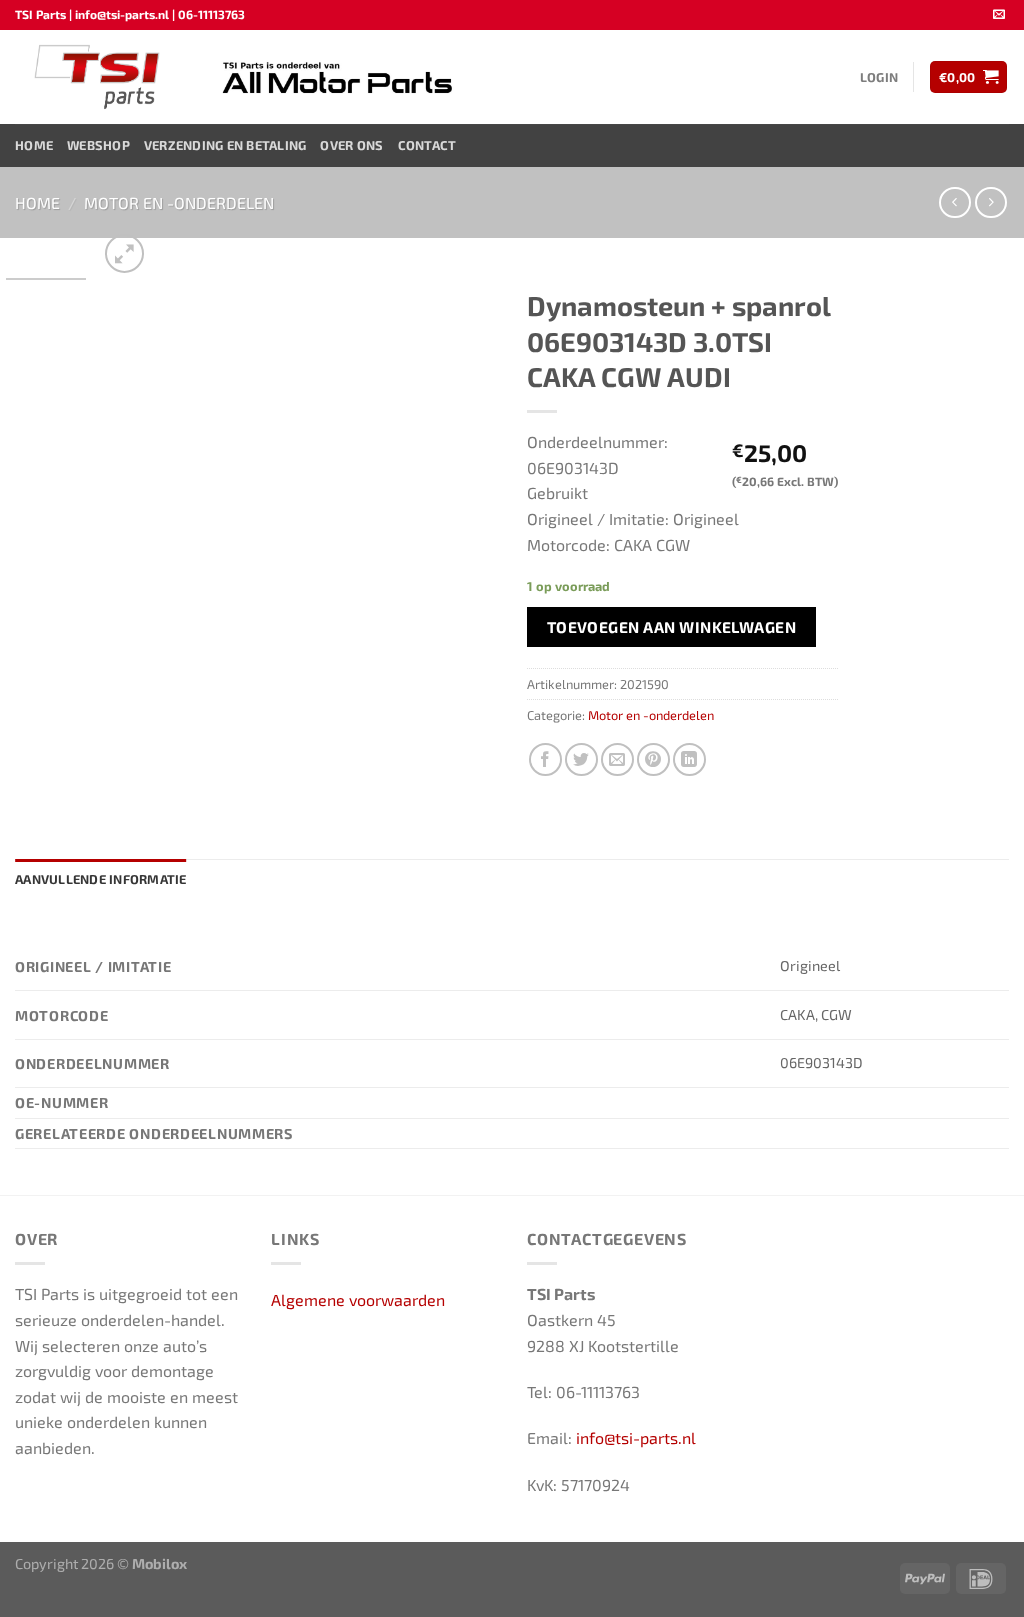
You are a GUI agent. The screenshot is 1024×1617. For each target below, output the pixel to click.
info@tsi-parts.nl (636, 1437)
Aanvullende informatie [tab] (101, 879)
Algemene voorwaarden (358, 1299)
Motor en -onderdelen (179, 202)
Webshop (98, 145)
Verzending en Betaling (225, 145)
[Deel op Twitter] (581, 759)
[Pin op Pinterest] (653, 759)
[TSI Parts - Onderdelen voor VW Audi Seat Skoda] (99, 77)
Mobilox (159, 1563)
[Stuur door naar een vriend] (617, 759)
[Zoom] (124, 253)
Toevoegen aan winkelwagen (672, 626)
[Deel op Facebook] (545, 759)
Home (34, 145)
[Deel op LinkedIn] (689, 759)
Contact (427, 145)
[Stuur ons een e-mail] (999, 15)
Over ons (351, 145)
